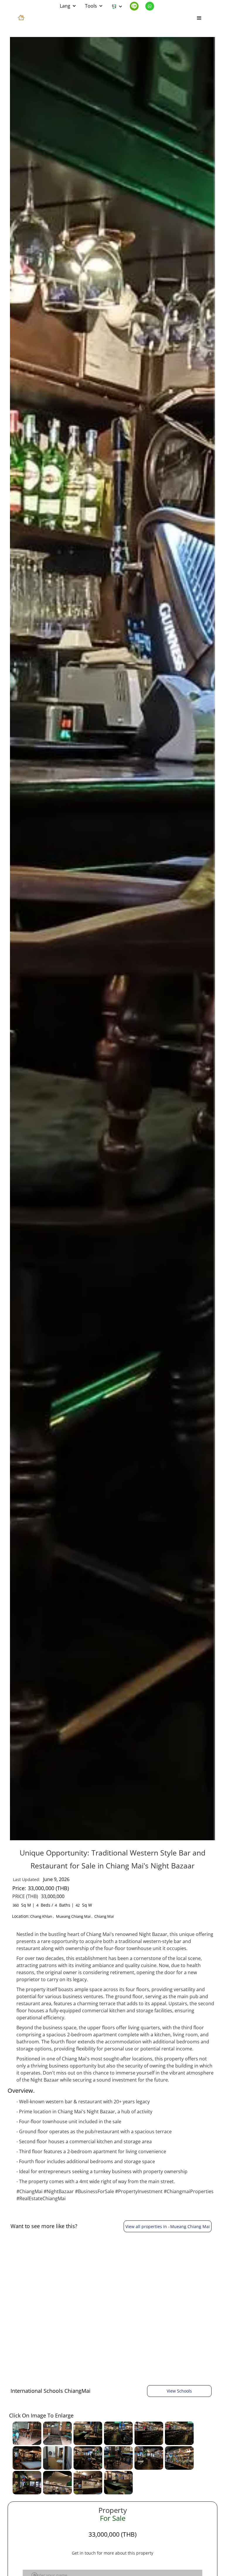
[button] (68, 6)
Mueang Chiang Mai (73, 1916)
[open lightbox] (27, 2433)
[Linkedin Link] (137, 6)
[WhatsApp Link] (152, 6)
